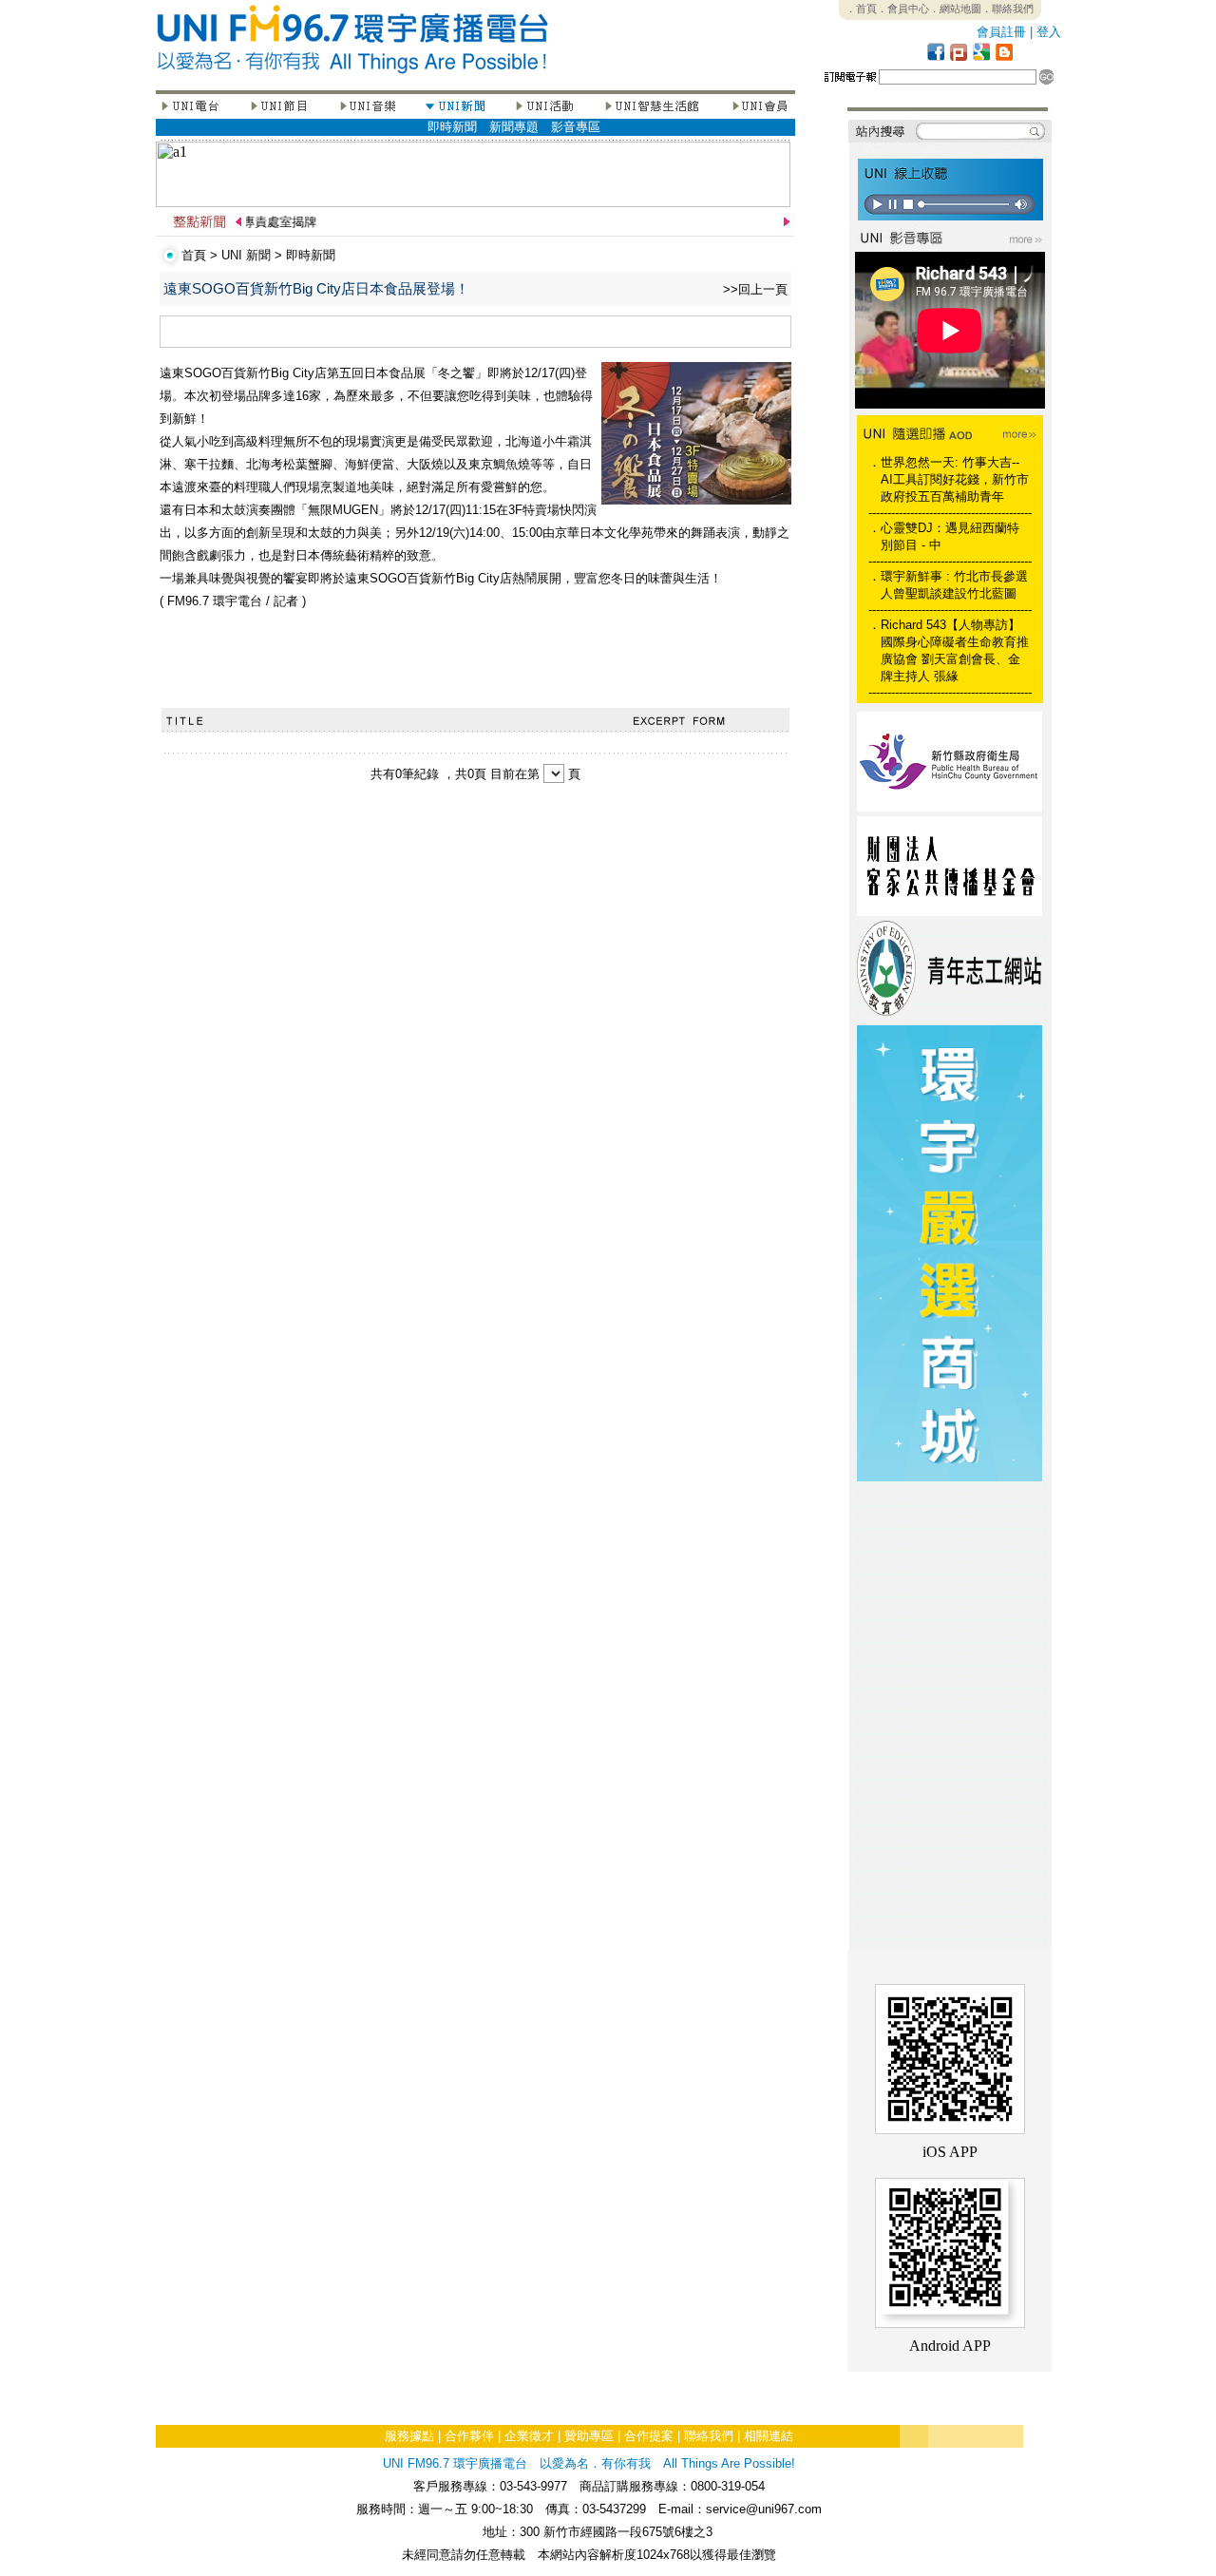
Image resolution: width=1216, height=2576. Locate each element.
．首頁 (861, 9)
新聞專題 (514, 127)
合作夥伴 (469, 2436)
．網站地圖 (955, 9)
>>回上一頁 (755, 289)
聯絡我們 (709, 2436)
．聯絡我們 (1007, 9)
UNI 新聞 (246, 255)
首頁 (194, 255)
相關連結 (769, 2436)
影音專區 (576, 127)
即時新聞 (452, 127)
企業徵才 (529, 2436)
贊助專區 (589, 2436)
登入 (1049, 32)
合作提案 (649, 2436)
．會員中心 (903, 9)
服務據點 (409, 2436)
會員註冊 (1001, 32)
